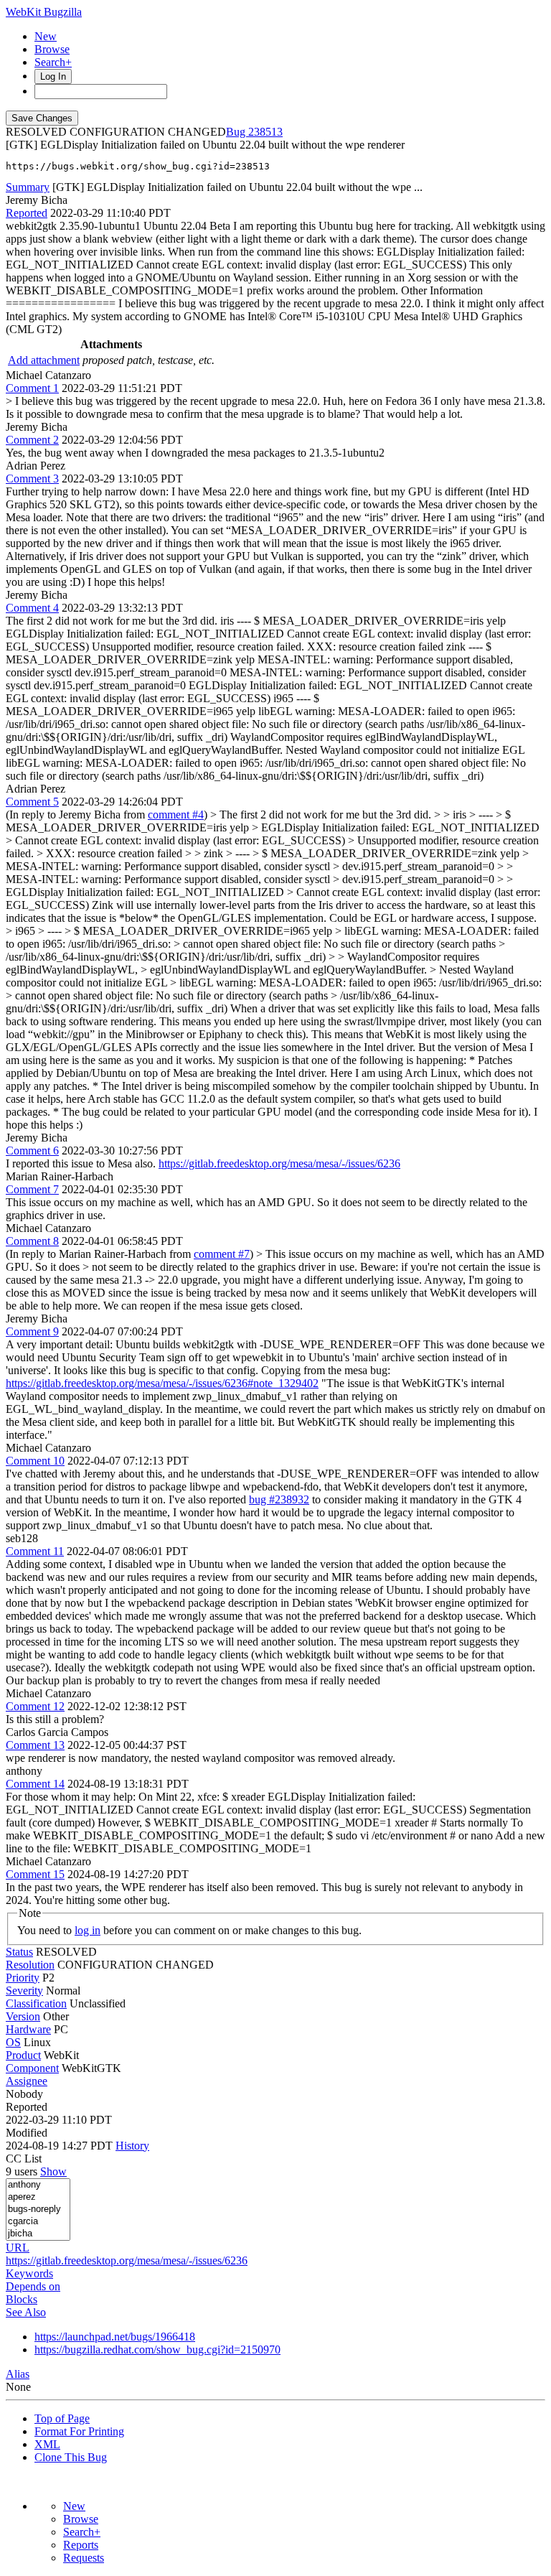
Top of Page (62, 2418)
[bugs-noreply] (38, 2209)
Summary (28, 187)
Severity (24, 1991)
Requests (84, 2558)
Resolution (30, 1965)
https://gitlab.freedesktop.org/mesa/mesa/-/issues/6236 (279, 1163)
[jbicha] (38, 2234)
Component (32, 2068)
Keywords (29, 2273)
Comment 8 (32, 1241)
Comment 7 (32, 1189)
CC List (24, 2159)
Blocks (22, 2299)
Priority (23, 1978)
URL (18, 2248)
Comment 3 (32, 479)
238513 (265, 132)
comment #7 (222, 1254)
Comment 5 (32, 802)
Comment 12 (35, 1706)
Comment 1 (32, 388)
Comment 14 (35, 1784)
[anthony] (38, 2185)
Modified (27, 2133)
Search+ (53, 62)
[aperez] (38, 2197)
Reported (27, 213)
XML (47, 2444)
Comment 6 (32, 1151)
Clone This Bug (71, 2457)
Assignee (27, 2081)
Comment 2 (32, 440)
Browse (52, 49)
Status (19, 1952)
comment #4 (176, 815)
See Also (26, 2312)
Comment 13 (35, 1745)
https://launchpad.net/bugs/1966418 (115, 2337)
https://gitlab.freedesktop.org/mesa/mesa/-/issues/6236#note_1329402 (162, 1383)
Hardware (28, 2029)
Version (23, 2016)
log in (88, 1930)
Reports (81, 2545)
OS (13, 2042)
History (132, 2146)
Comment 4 (32, 608)
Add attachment (44, 360)
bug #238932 (279, 1499)
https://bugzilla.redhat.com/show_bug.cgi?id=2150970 (157, 2349)
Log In (53, 76)
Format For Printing (79, 2431)
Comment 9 (32, 1331)
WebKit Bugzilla (44, 12)
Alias (18, 2374)
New (46, 36)
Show (53, 2171)
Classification (36, 2003)
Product (23, 2055)
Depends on (33, 2286)
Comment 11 (35, 1551)
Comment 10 (35, 1461)
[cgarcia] (38, 2222)
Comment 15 (35, 1874)
